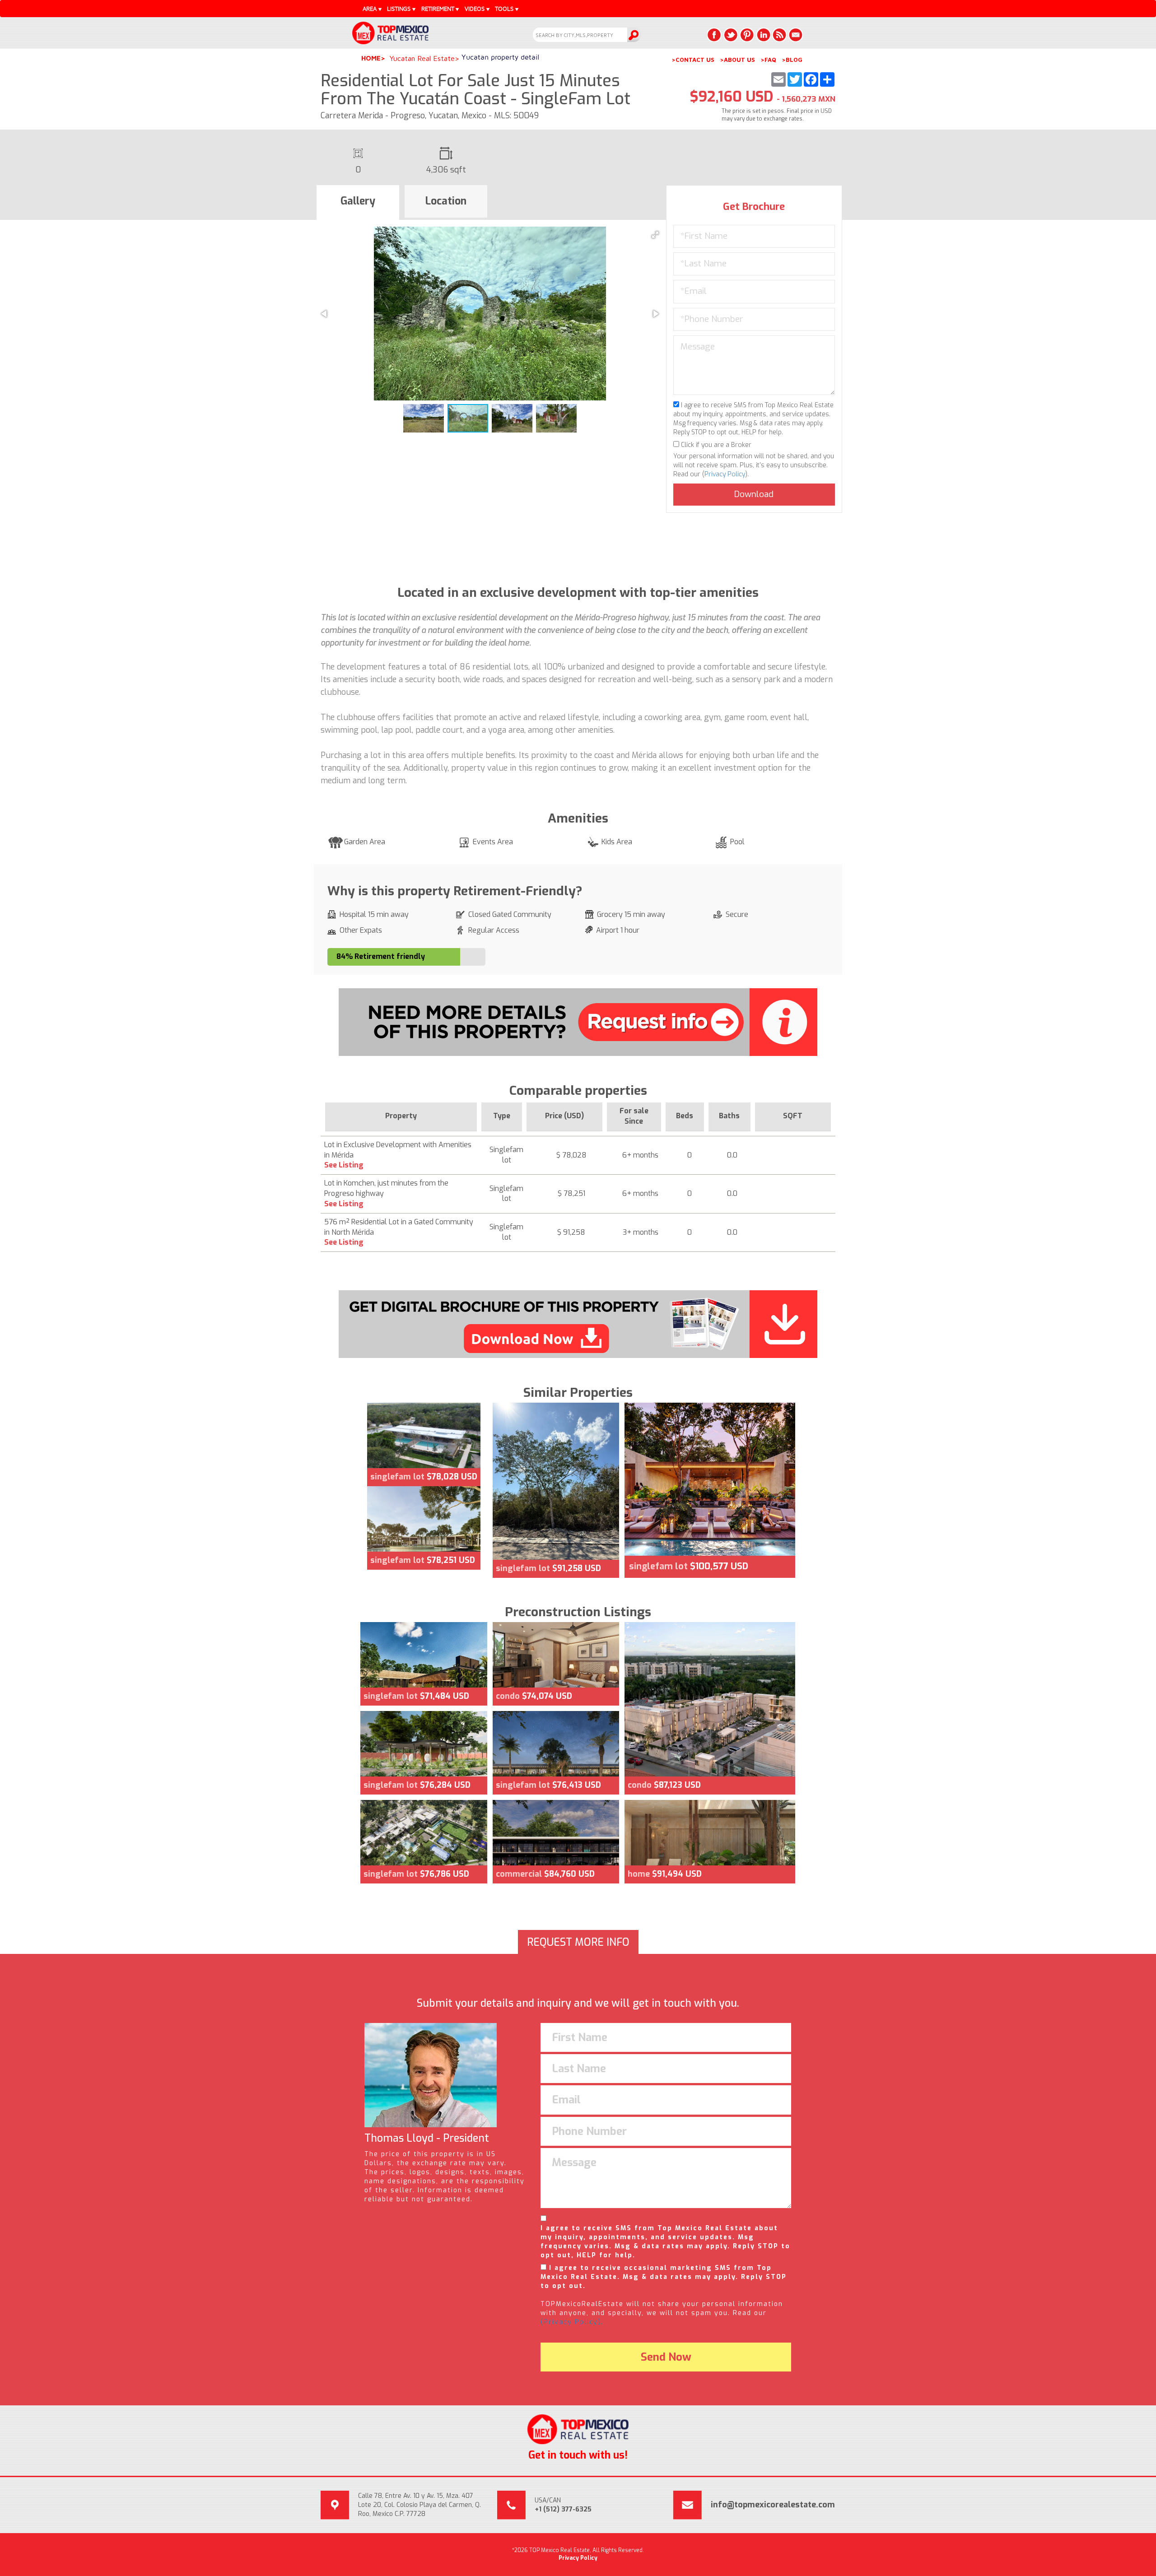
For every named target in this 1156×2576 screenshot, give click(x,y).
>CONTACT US (693, 60)
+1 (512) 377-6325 (563, 2509)
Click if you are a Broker (715, 445)
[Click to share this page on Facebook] (714, 35)
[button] (655, 235)
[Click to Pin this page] (747, 35)
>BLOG (792, 60)
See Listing (344, 1165)
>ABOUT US (737, 60)
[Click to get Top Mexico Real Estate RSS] (779, 35)
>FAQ (768, 60)
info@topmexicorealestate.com (773, 2505)
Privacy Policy (725, 474)
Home (371, 58)
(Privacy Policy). (572, 2322)
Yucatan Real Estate (422, 58)
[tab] (358, 203)
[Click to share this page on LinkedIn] (763, 35)
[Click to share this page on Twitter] (731, 35)
